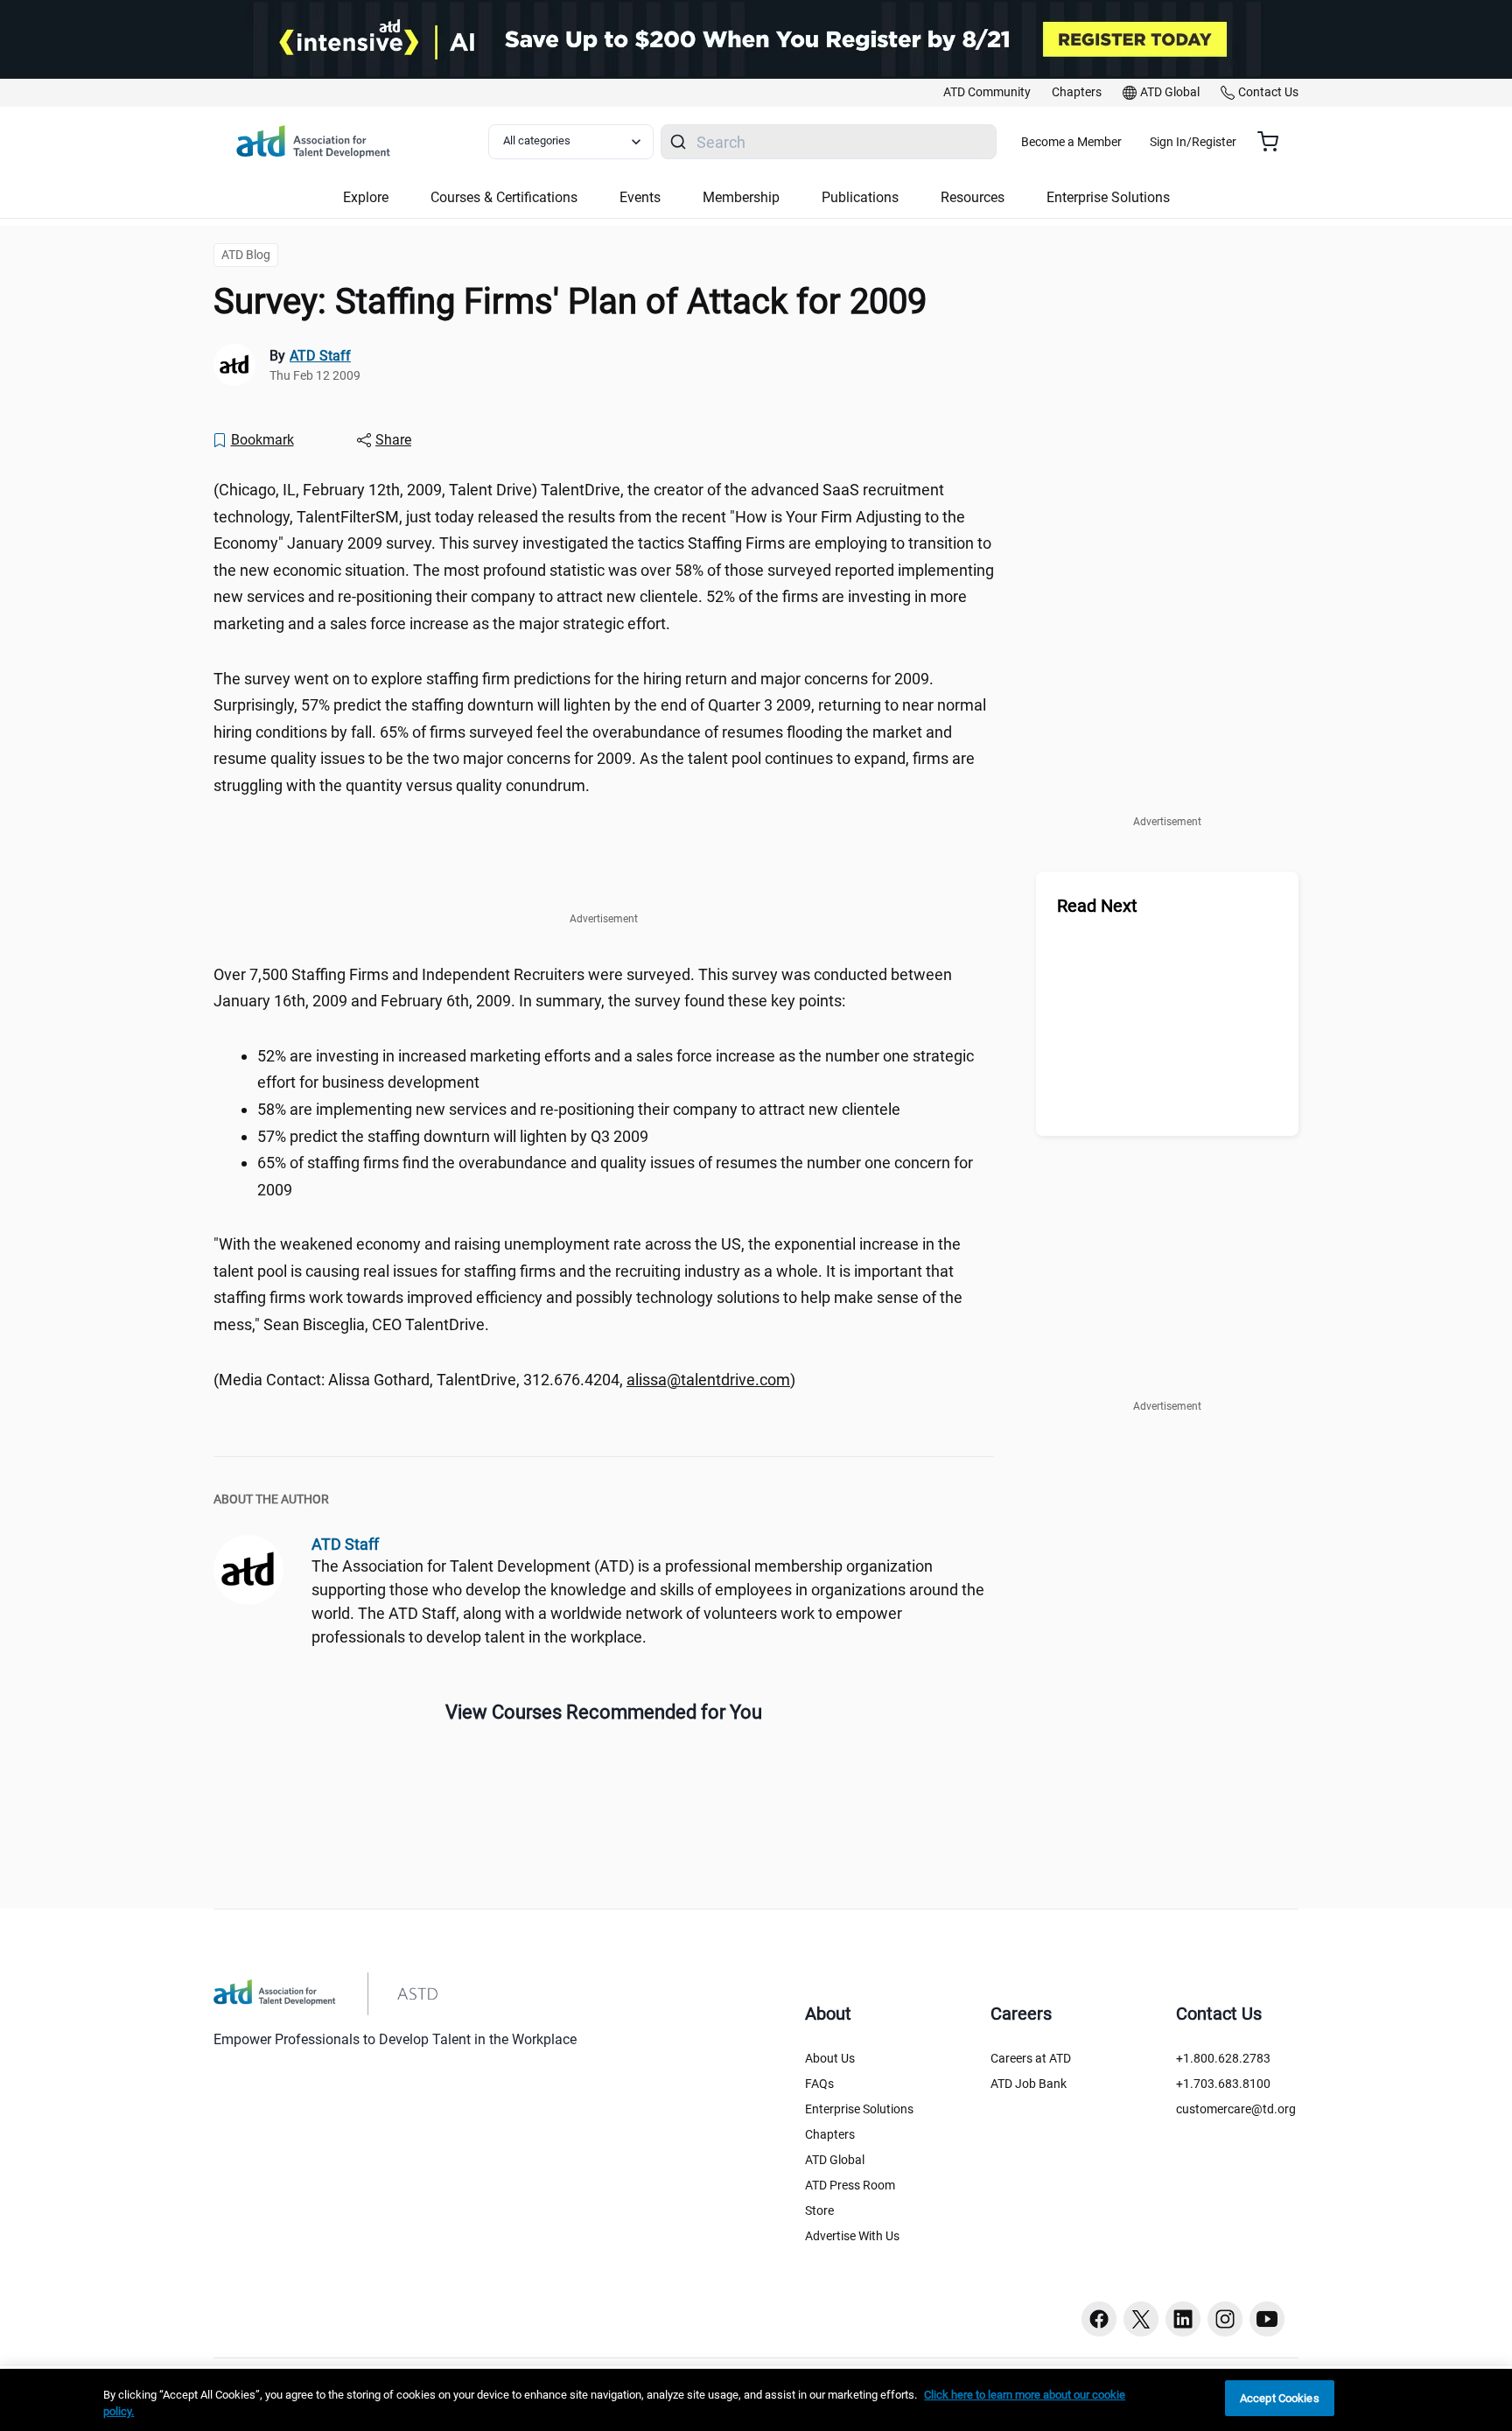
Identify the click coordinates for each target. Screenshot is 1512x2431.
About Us (830, 2058)
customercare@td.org (1236, 2109)
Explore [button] (366, 197)
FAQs (819, 2084)
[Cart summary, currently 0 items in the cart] (1274, 142)
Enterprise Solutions (859, 2109)
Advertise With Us (852, 2236)
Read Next (1097, 906)
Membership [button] (741, 197)
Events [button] (640, 197)
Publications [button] (860, 197)
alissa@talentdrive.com (708, 1380)
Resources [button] (973, 197)
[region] (756, 2400)
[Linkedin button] (1183, 2319)
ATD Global (835, 2160)
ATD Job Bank (1029, 2084)
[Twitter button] (1141, 2319)
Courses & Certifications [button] (504, 197)
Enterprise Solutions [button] (1108, 197)
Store (819, 2210)
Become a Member (1071, 142)
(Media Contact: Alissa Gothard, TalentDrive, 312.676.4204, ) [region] (504, 1380)
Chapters (830, 2134)
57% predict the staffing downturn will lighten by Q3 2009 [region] (453, 1136)
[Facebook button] (1099, 2319)
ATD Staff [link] (320, 356)
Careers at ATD (1031, 2058)
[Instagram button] (1225, 2319)
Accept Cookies (1280, 2398)
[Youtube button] (1267, 2319)
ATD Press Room (850, 2185)
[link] (987, 93)
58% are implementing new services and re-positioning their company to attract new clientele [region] (579, 1109)
